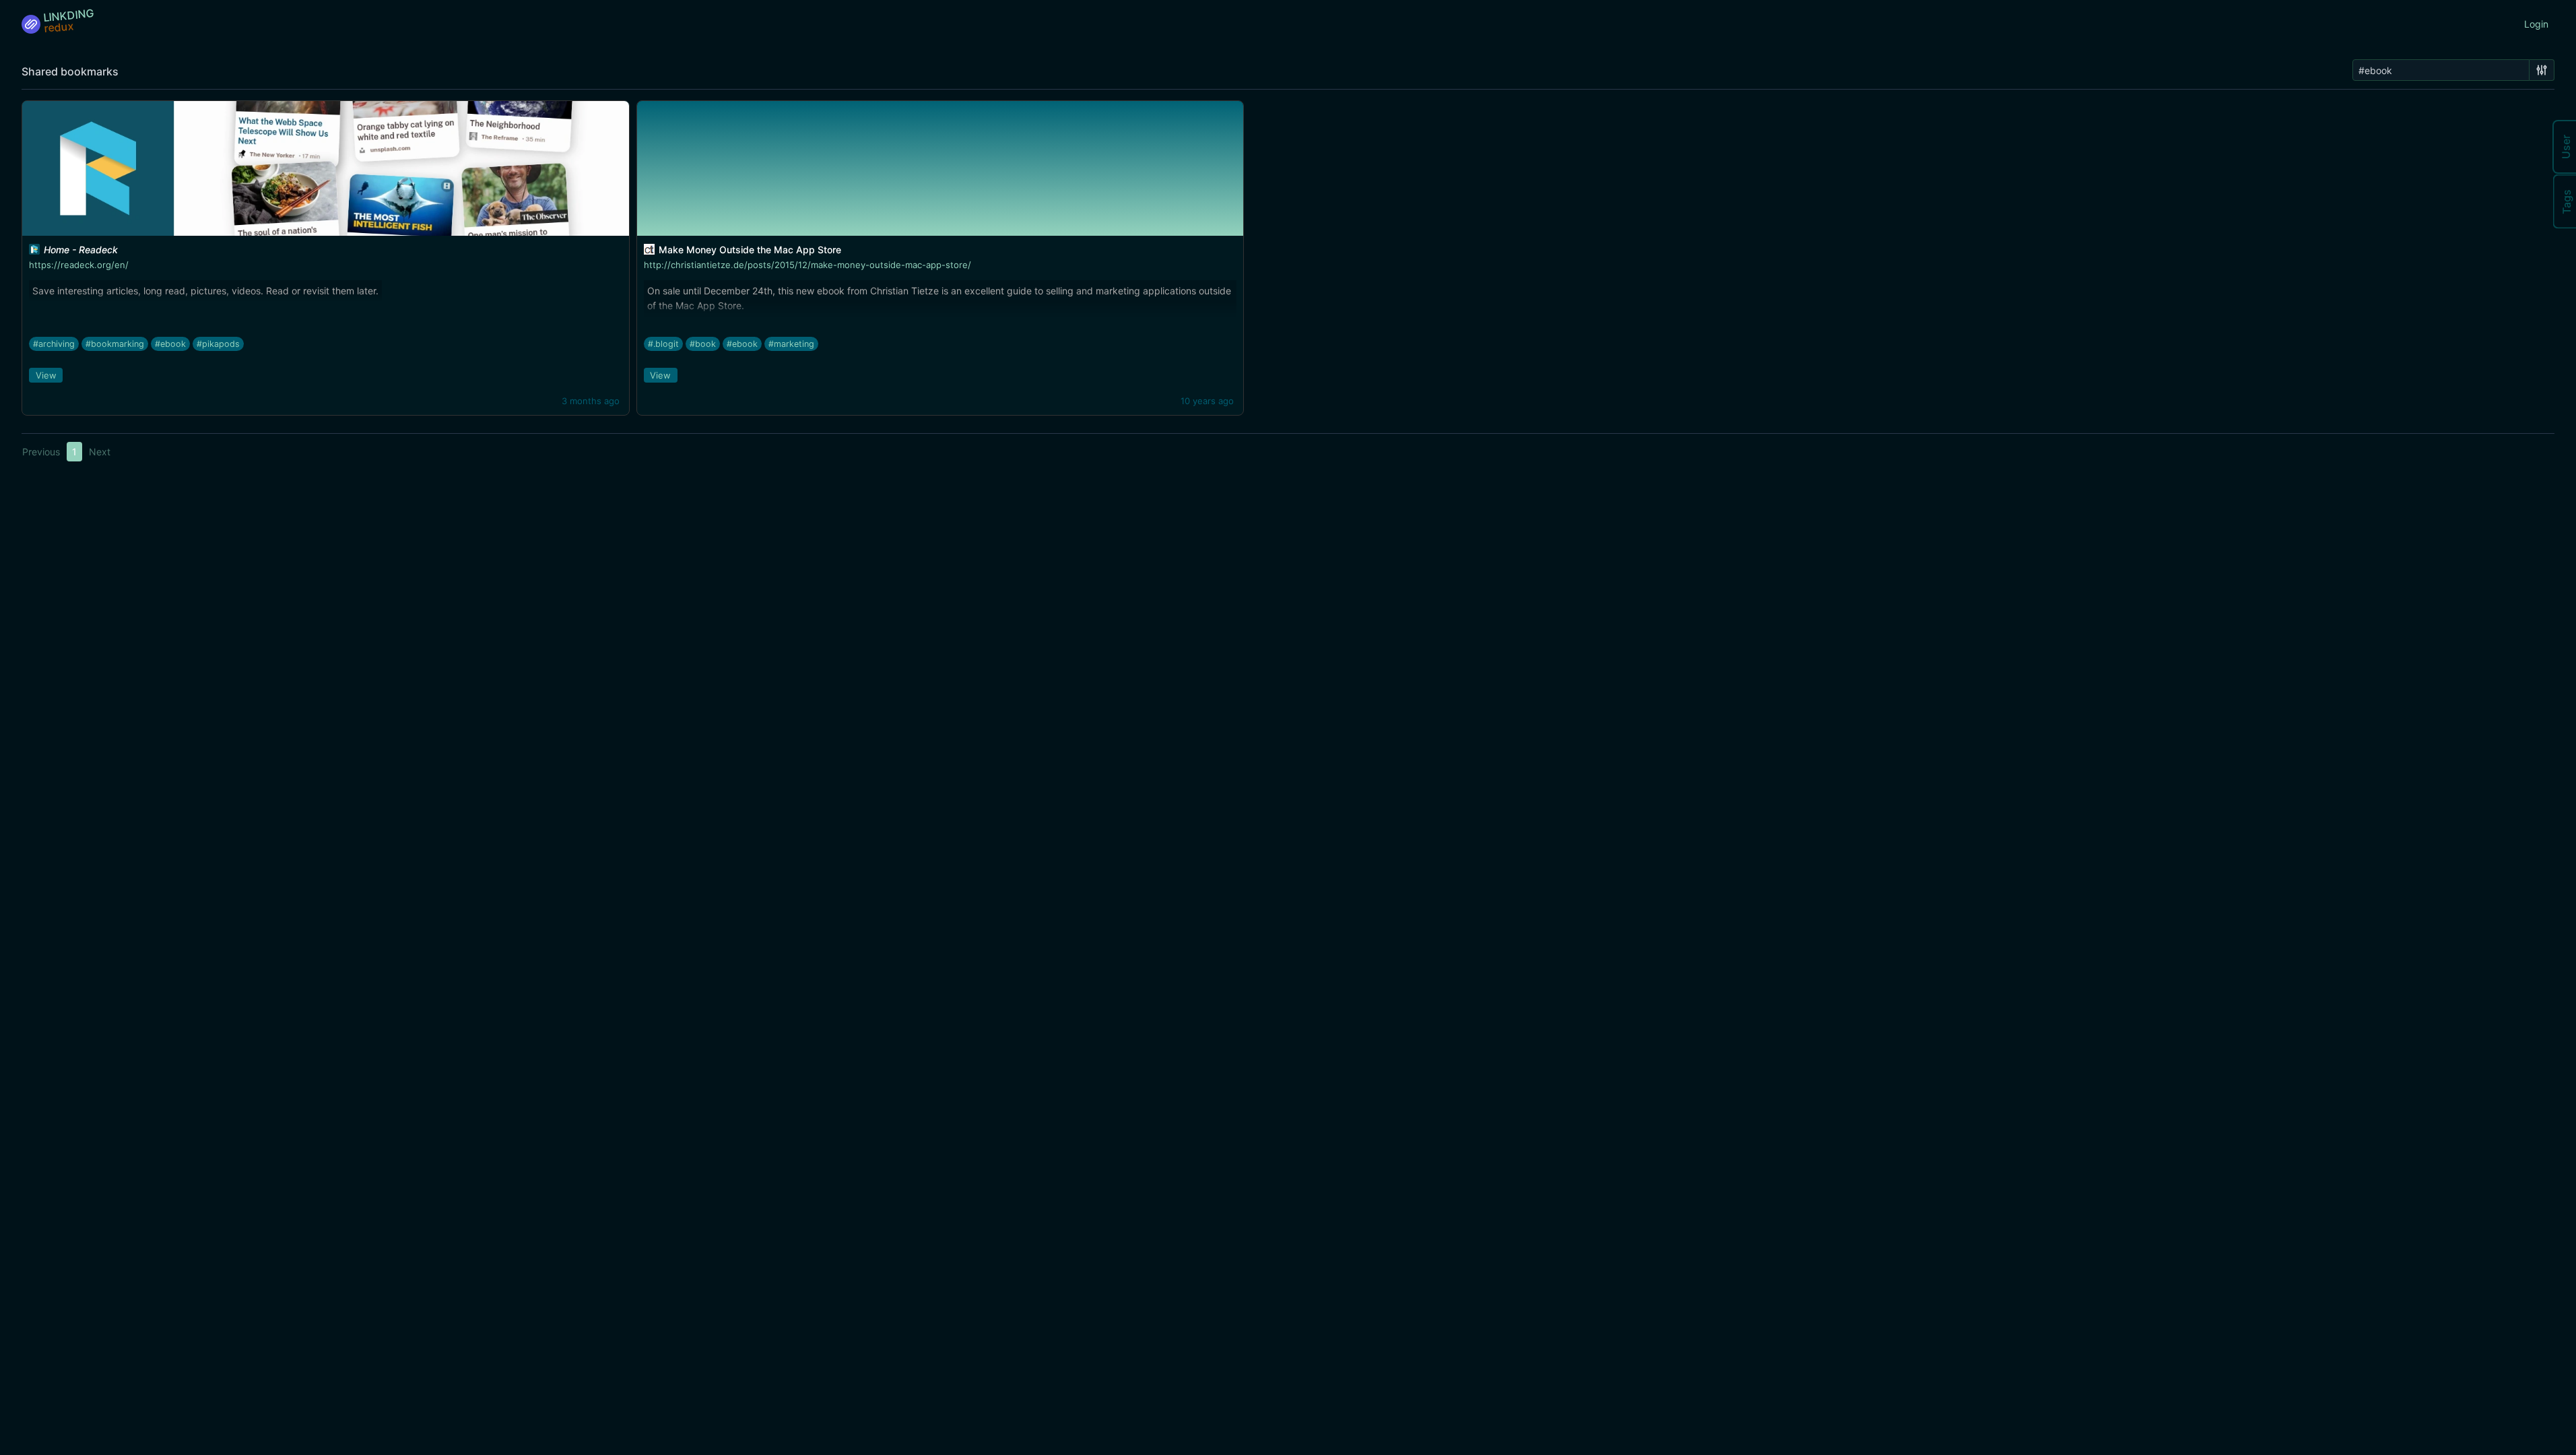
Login (2536, 24)
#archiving (54, 344)
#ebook (170, 344)
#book (703, 344)
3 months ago (591, 401)
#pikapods (218, 344)
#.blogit (663, 344)
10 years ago (1207, 401)
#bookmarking (115, 344)
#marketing (791, 344)
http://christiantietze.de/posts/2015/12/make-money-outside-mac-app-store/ (807, 265)
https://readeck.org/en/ (79, 265)
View (46, 375)
